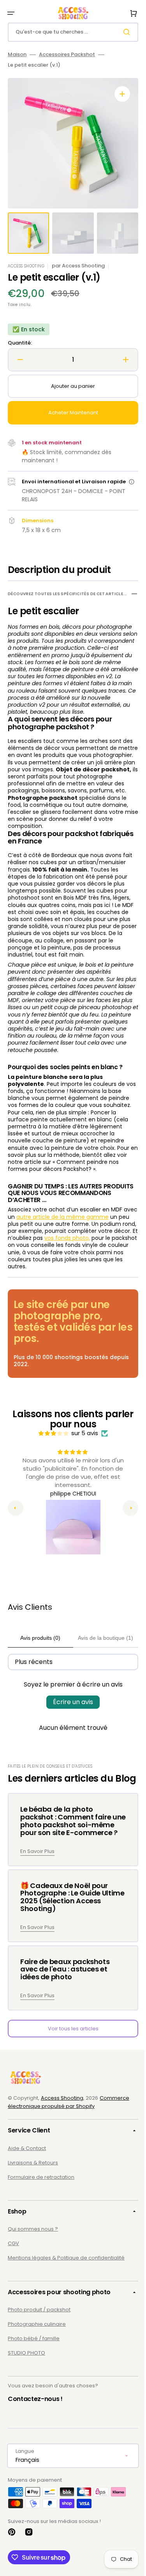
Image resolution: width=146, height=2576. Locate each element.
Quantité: (20, 343)
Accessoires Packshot (67, 55)
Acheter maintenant (70, 413)
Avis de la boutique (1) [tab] (101, 1662)
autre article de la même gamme (78, 1241)
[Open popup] (128, 486)
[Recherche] (122, 32)
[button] (11, 13)
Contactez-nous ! (35, 2441)
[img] (51, 1458)
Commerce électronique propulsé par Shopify (69, 2145)
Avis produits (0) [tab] (39, 1662)
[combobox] (70, 32)
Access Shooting (62, 2140)
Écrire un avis (70, 1726)
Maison (17, 55)
